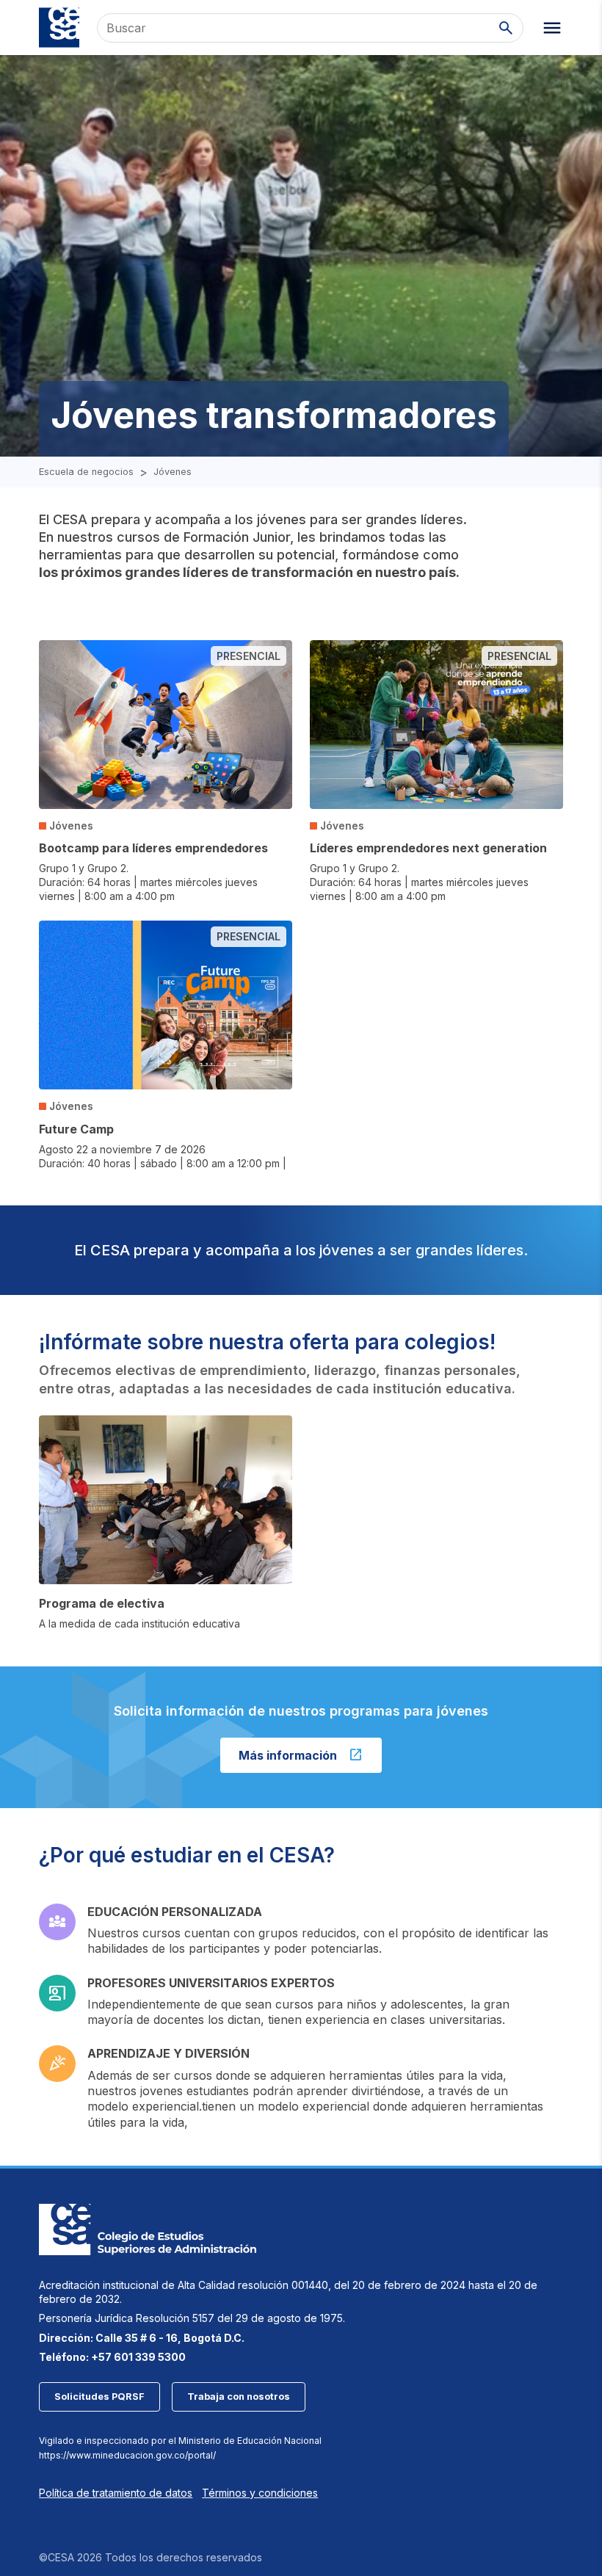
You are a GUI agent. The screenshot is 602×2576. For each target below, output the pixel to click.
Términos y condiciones (260, 2493)
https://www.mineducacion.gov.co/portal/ (127, 2455)
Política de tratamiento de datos (116, 2493)
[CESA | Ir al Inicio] (59, 28)
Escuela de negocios (86, 472)
